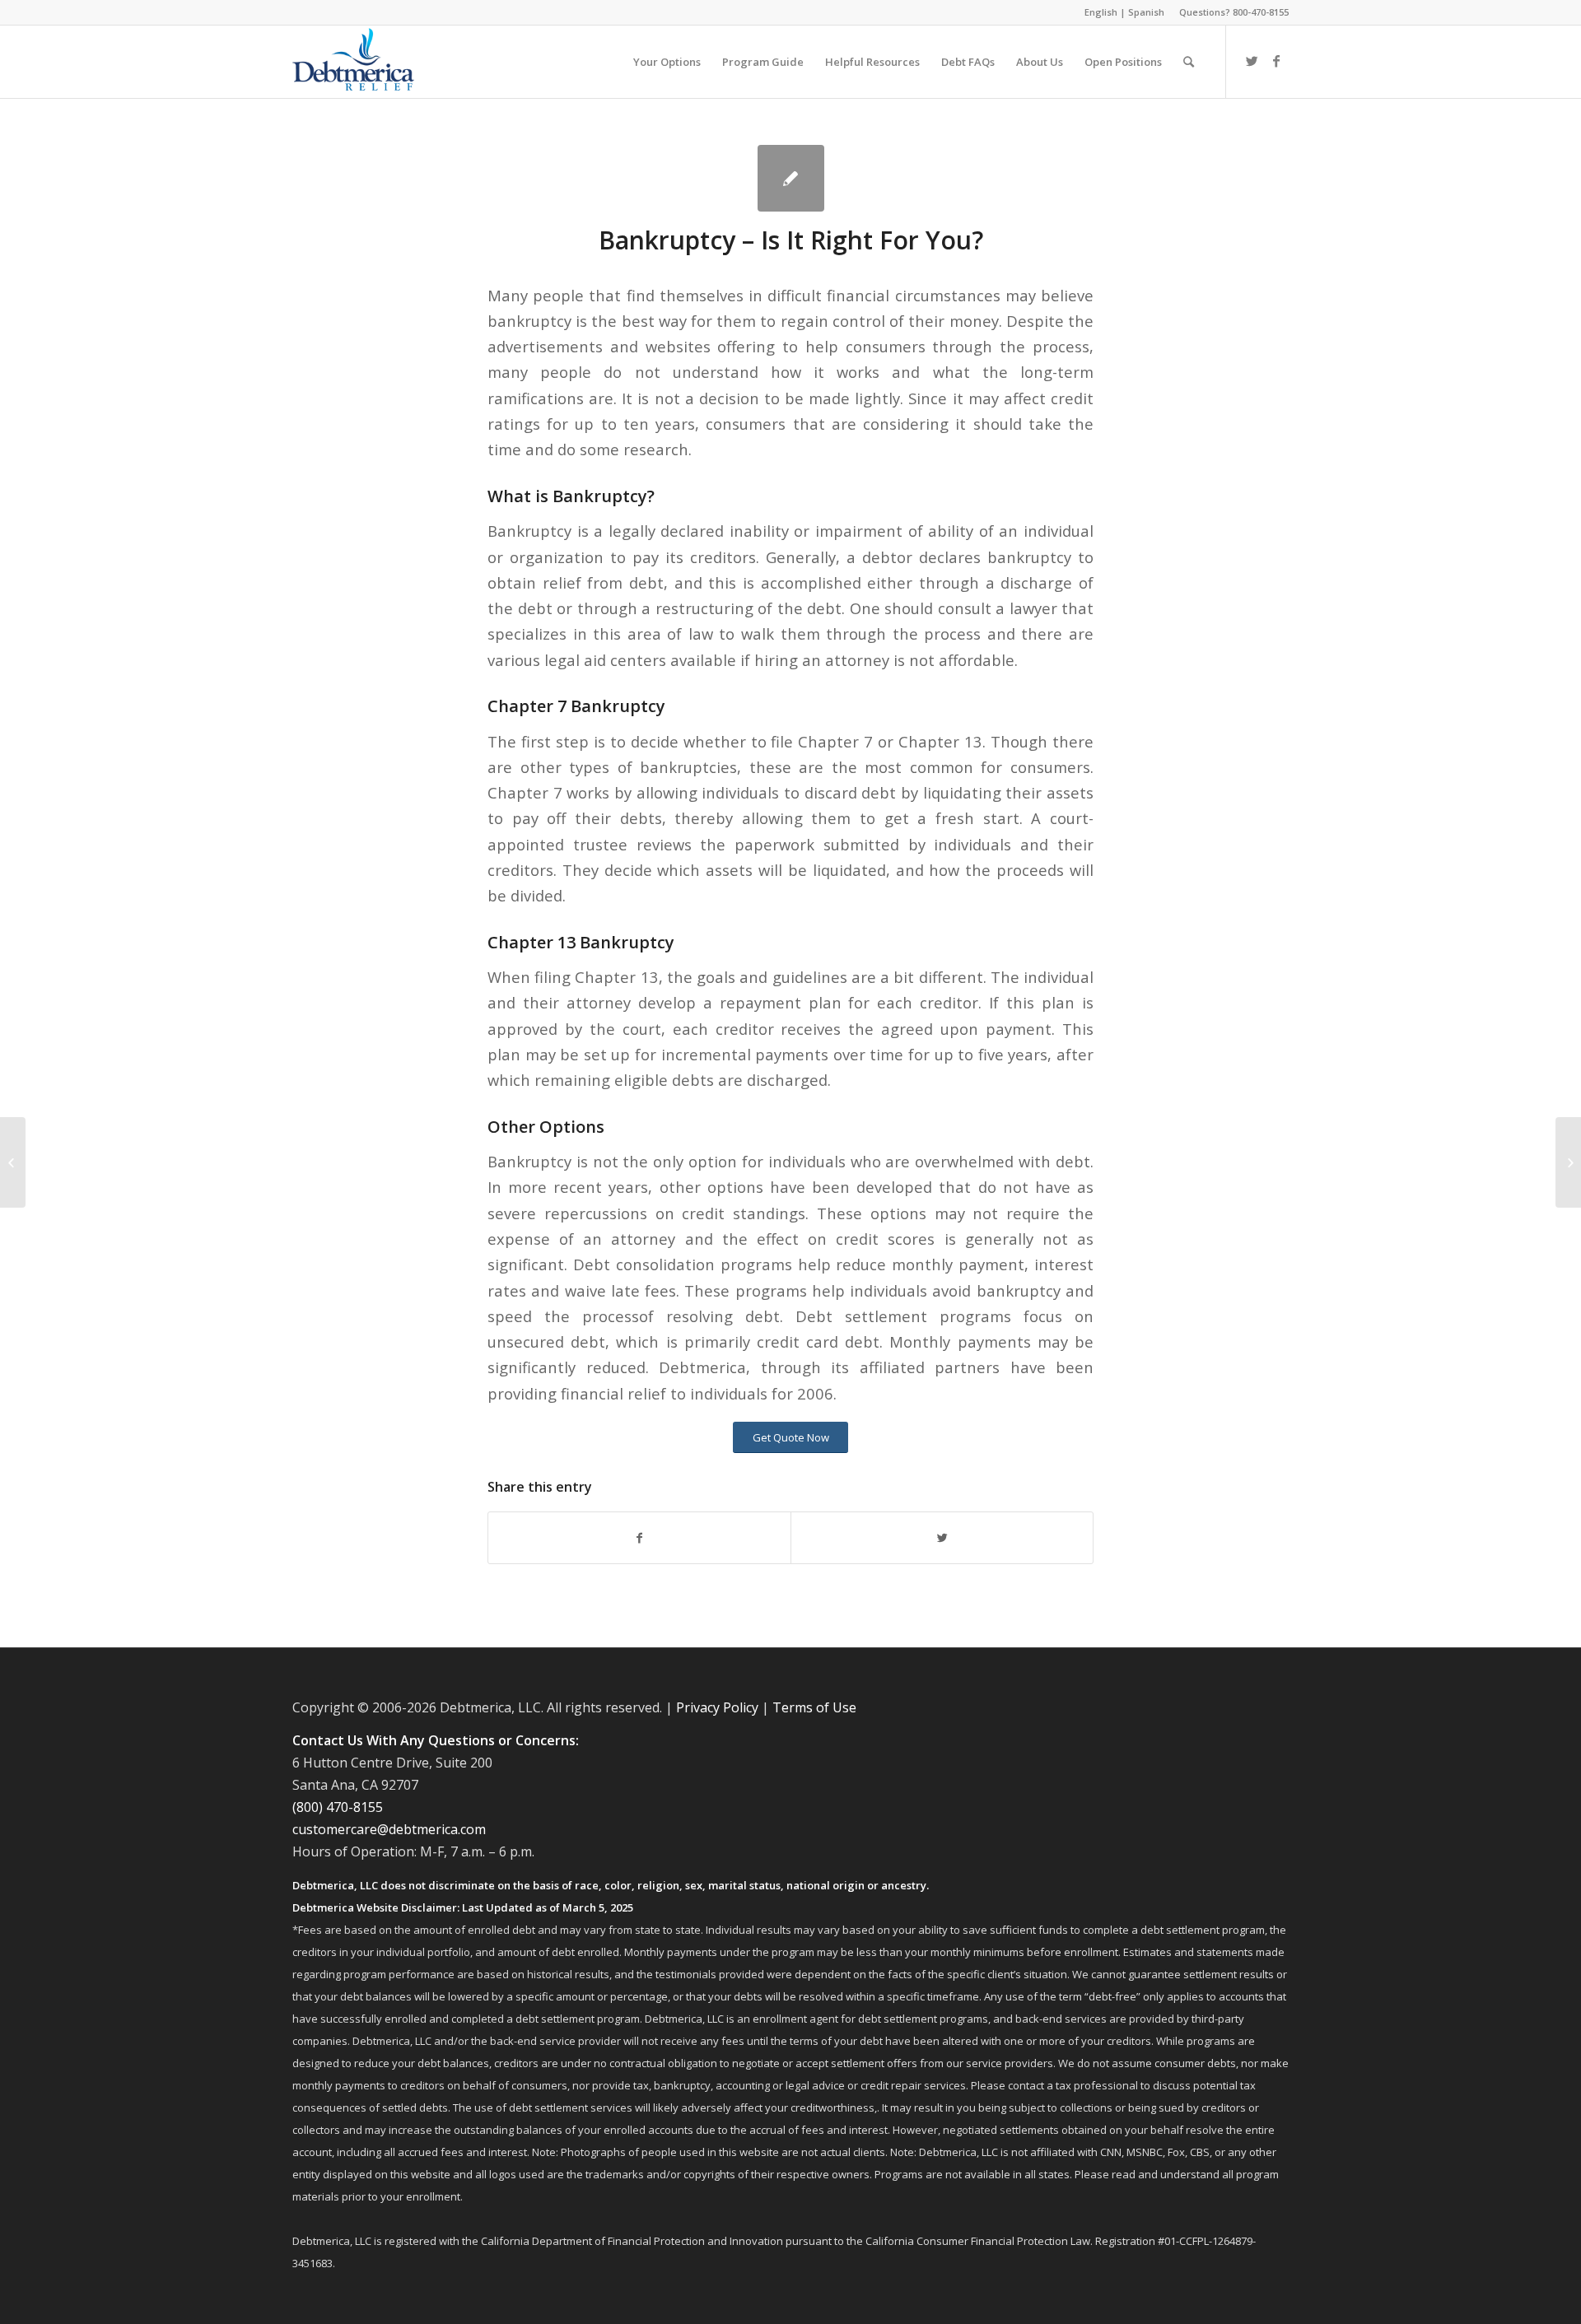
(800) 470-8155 (338, 1807)
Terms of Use (814, 1707)
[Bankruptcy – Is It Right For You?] (791, 178)
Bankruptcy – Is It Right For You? (791, 240)
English (1101, 12)
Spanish (1146, 12)
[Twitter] (1252, 61)
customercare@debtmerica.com (389, 1829)
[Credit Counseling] (13, 1162)
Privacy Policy (717, 1707)
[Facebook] (1276, 61)
